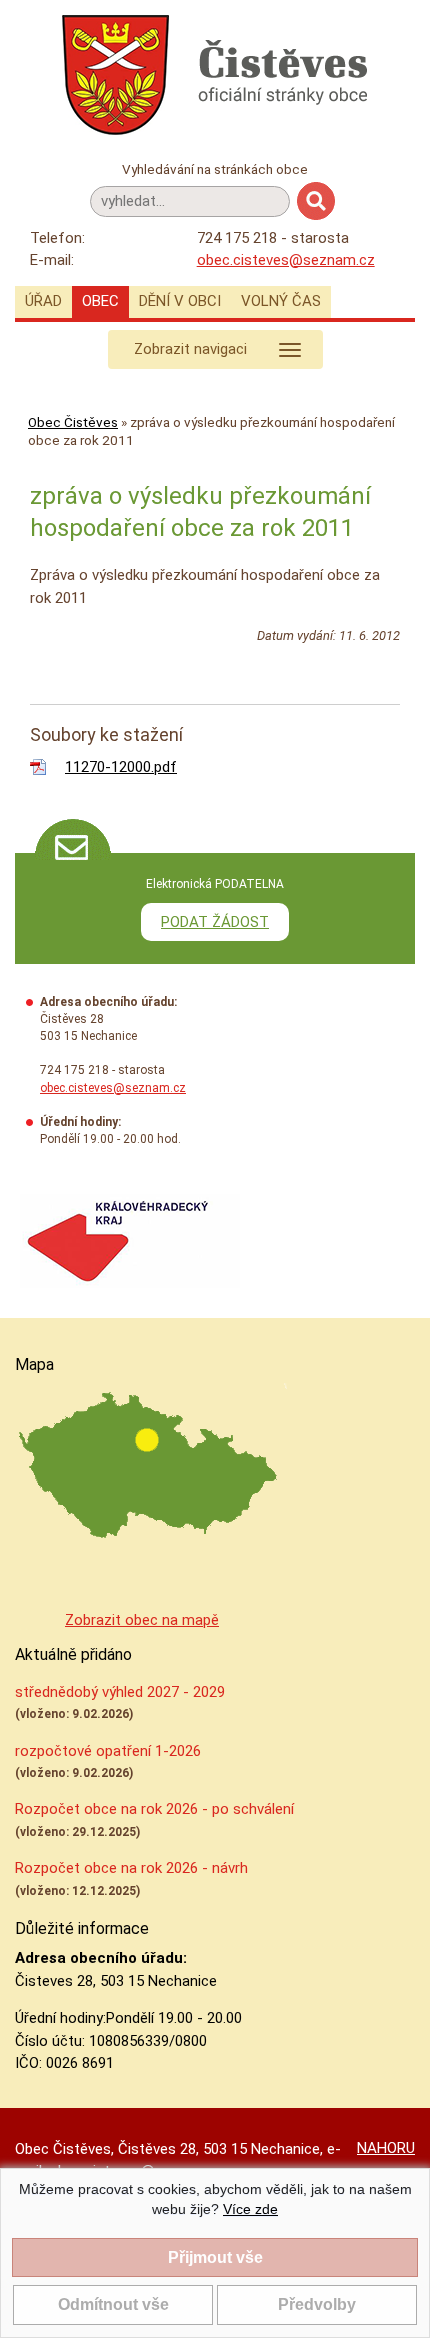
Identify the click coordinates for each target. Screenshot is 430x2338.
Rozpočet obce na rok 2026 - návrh (131, 1868)
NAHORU (386, 2148)
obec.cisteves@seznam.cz (286, 260)
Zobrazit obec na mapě (142, 1620)
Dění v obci (180, 301)
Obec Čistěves (73, 422)
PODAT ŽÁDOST (215, 922)
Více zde (250, 2209)
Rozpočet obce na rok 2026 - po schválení (154, 1809)
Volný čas (281, 301)
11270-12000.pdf (121, 767)
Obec (100, 301)
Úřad (43, 301)
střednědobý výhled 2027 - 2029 (120, 1692)
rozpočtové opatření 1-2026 (108, 1751)
